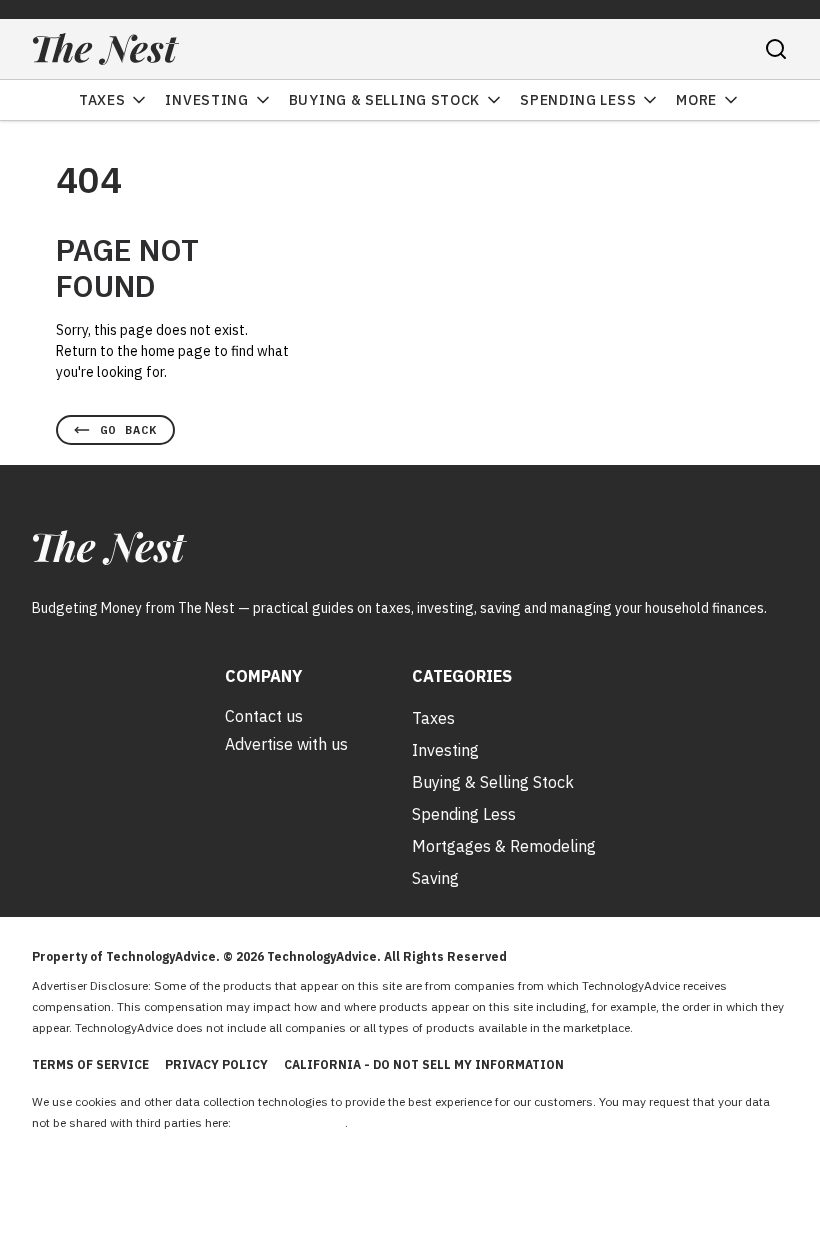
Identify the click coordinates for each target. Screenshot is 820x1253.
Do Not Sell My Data (289, 1122)
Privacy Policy (216, 1064)
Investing (206, 100)
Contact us (264, 716)
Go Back (128, 429)
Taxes (102, 100)
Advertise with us (286, 744)
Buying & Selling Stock (384, 100)
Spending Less (578, 100)
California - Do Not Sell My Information (424, 1064)
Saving (435, 878)
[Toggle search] (776, 49)
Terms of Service (90, 1064)
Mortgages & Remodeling (504, 846)
